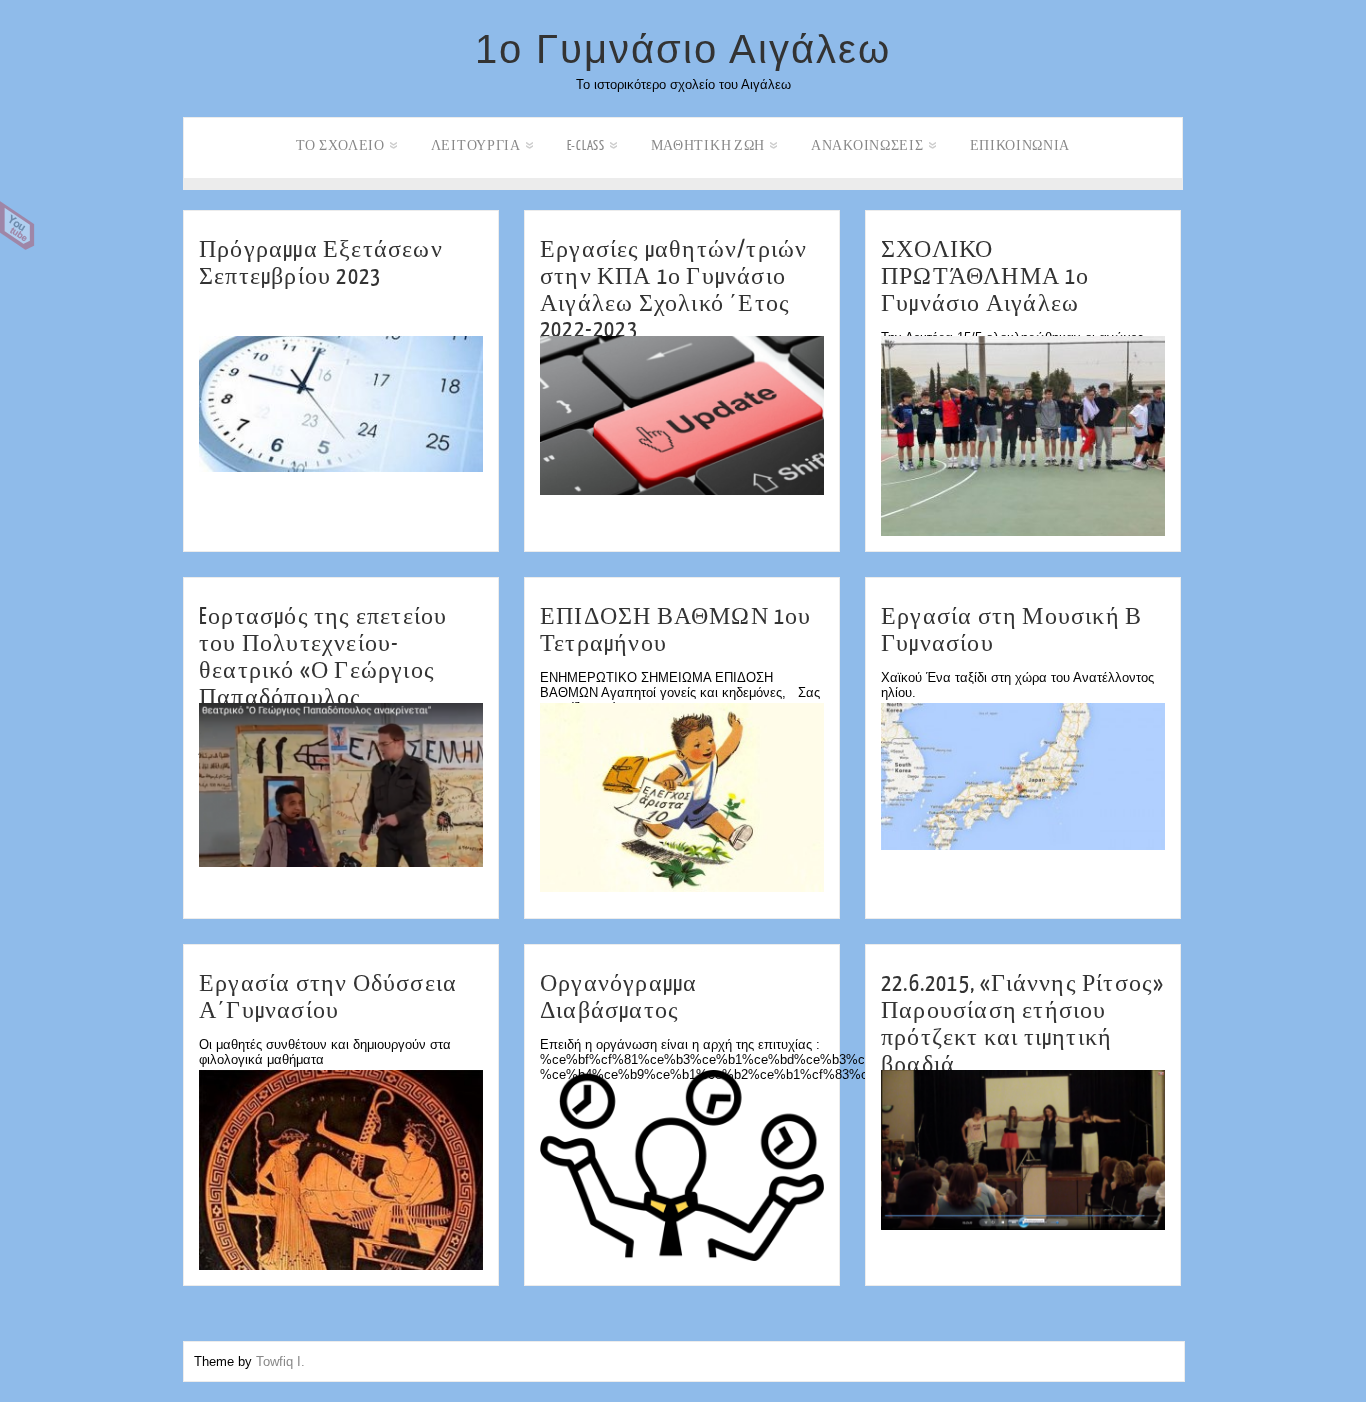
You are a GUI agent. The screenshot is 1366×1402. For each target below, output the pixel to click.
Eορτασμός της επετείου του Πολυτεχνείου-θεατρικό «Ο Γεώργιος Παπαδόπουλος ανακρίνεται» (323, 670)
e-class (586, 145)
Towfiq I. (280, 1361)
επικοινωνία (1020, 145)
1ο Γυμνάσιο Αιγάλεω (683, 49)
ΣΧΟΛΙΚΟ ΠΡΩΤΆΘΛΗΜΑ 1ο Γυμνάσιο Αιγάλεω (985, 276)
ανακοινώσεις (867, 145)
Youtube (17, 226)
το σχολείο (340, 145)
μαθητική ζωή (708, 145)
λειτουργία (476, 145)
